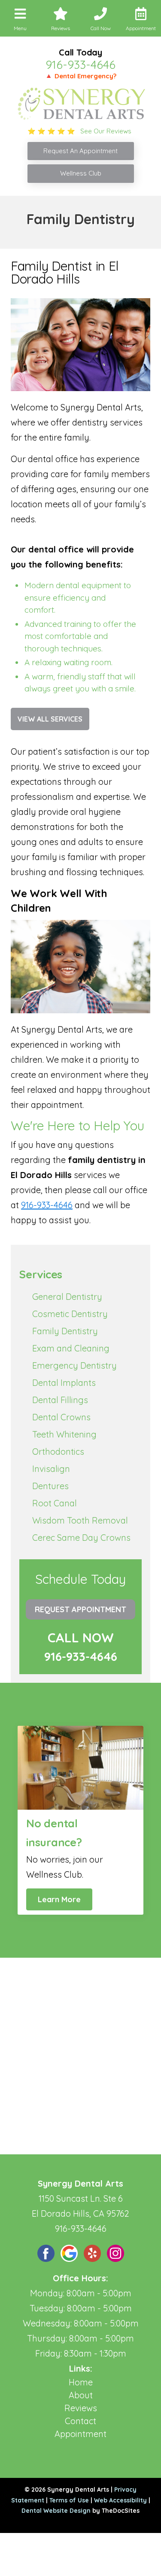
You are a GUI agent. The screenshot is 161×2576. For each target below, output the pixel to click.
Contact (80, 2421)
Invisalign (51, 1469)
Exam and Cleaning (71, 1348)
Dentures (50, 1486)
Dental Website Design (56, 2511)
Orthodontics (58, 1452)
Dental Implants (64, 1383)
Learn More (59, 1899)
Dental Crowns (61, 1417)
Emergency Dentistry (74, 1365)
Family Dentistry (65, 1331)
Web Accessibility (120, 2500)
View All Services (50, 719)
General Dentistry (67, 1297)
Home (81, 2382)
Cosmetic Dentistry (70, 1314)
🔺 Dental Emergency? (80, 76)
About (81, 2395)
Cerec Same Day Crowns (81, 1538)
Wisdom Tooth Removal (80, 1520)
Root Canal (55, 1503)
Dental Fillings (60, 1400)
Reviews (81, 2408)
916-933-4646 (80, 65)
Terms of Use (69, 2500)
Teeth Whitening (64, 1434)
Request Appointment (80, 1609)
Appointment (80, 2434)
